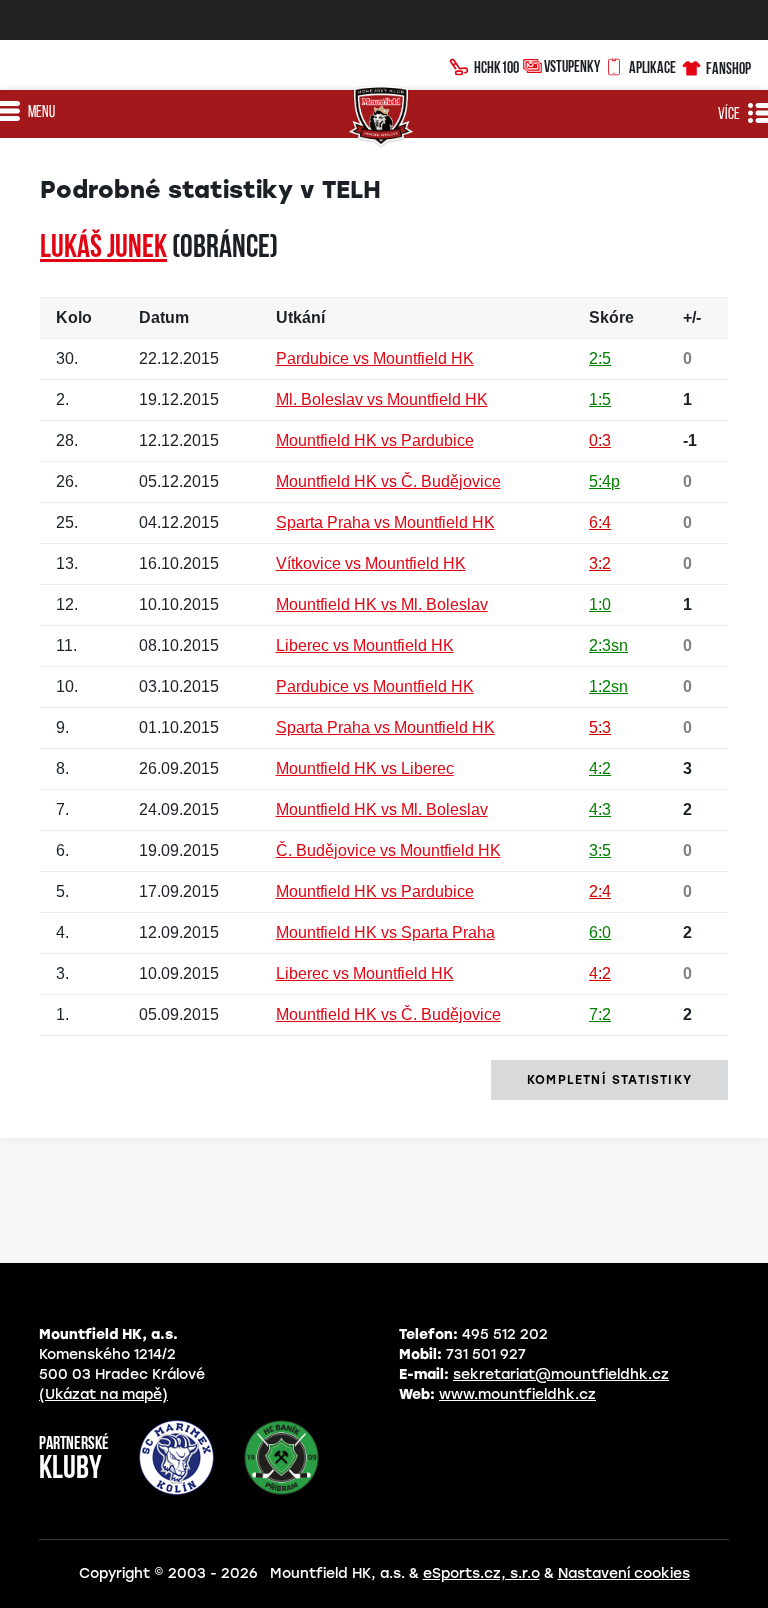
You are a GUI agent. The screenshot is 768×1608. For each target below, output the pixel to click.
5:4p (604, 481)
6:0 (600, 932)
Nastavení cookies (624, 1573)
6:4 (600, 522)
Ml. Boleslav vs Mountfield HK (382, 399)
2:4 (600, 891)
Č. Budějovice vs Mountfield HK (388, 850)
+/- (692, 317)
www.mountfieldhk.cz (517, 1394)
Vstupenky (572, 66)
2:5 (600, 358)
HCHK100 (496, 67)
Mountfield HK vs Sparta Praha (385, 932)
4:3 (600, 809)
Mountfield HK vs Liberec (365, 768)
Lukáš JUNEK (103, 249)
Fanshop (728, 68)
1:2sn (608, 686)
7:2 (600, 1014)
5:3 (600, 727)
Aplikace (652, 67)
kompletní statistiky (609, 1080)
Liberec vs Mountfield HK (365, 645)
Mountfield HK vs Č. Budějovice (388, 481)
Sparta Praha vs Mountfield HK (385, 522)
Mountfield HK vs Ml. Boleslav (382, 604)
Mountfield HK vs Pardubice (375, 440)
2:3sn (608, 645)
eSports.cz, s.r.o (481, 1573)
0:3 (600, 440)
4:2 (600, 768)
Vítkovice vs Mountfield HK (371, 563)
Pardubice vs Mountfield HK (375, 358)
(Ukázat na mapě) (103, 1394)
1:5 (600, 399)
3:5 (600, 850)
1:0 (600, 604)
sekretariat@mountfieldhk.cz (561, 1374)
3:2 (600, 563)
